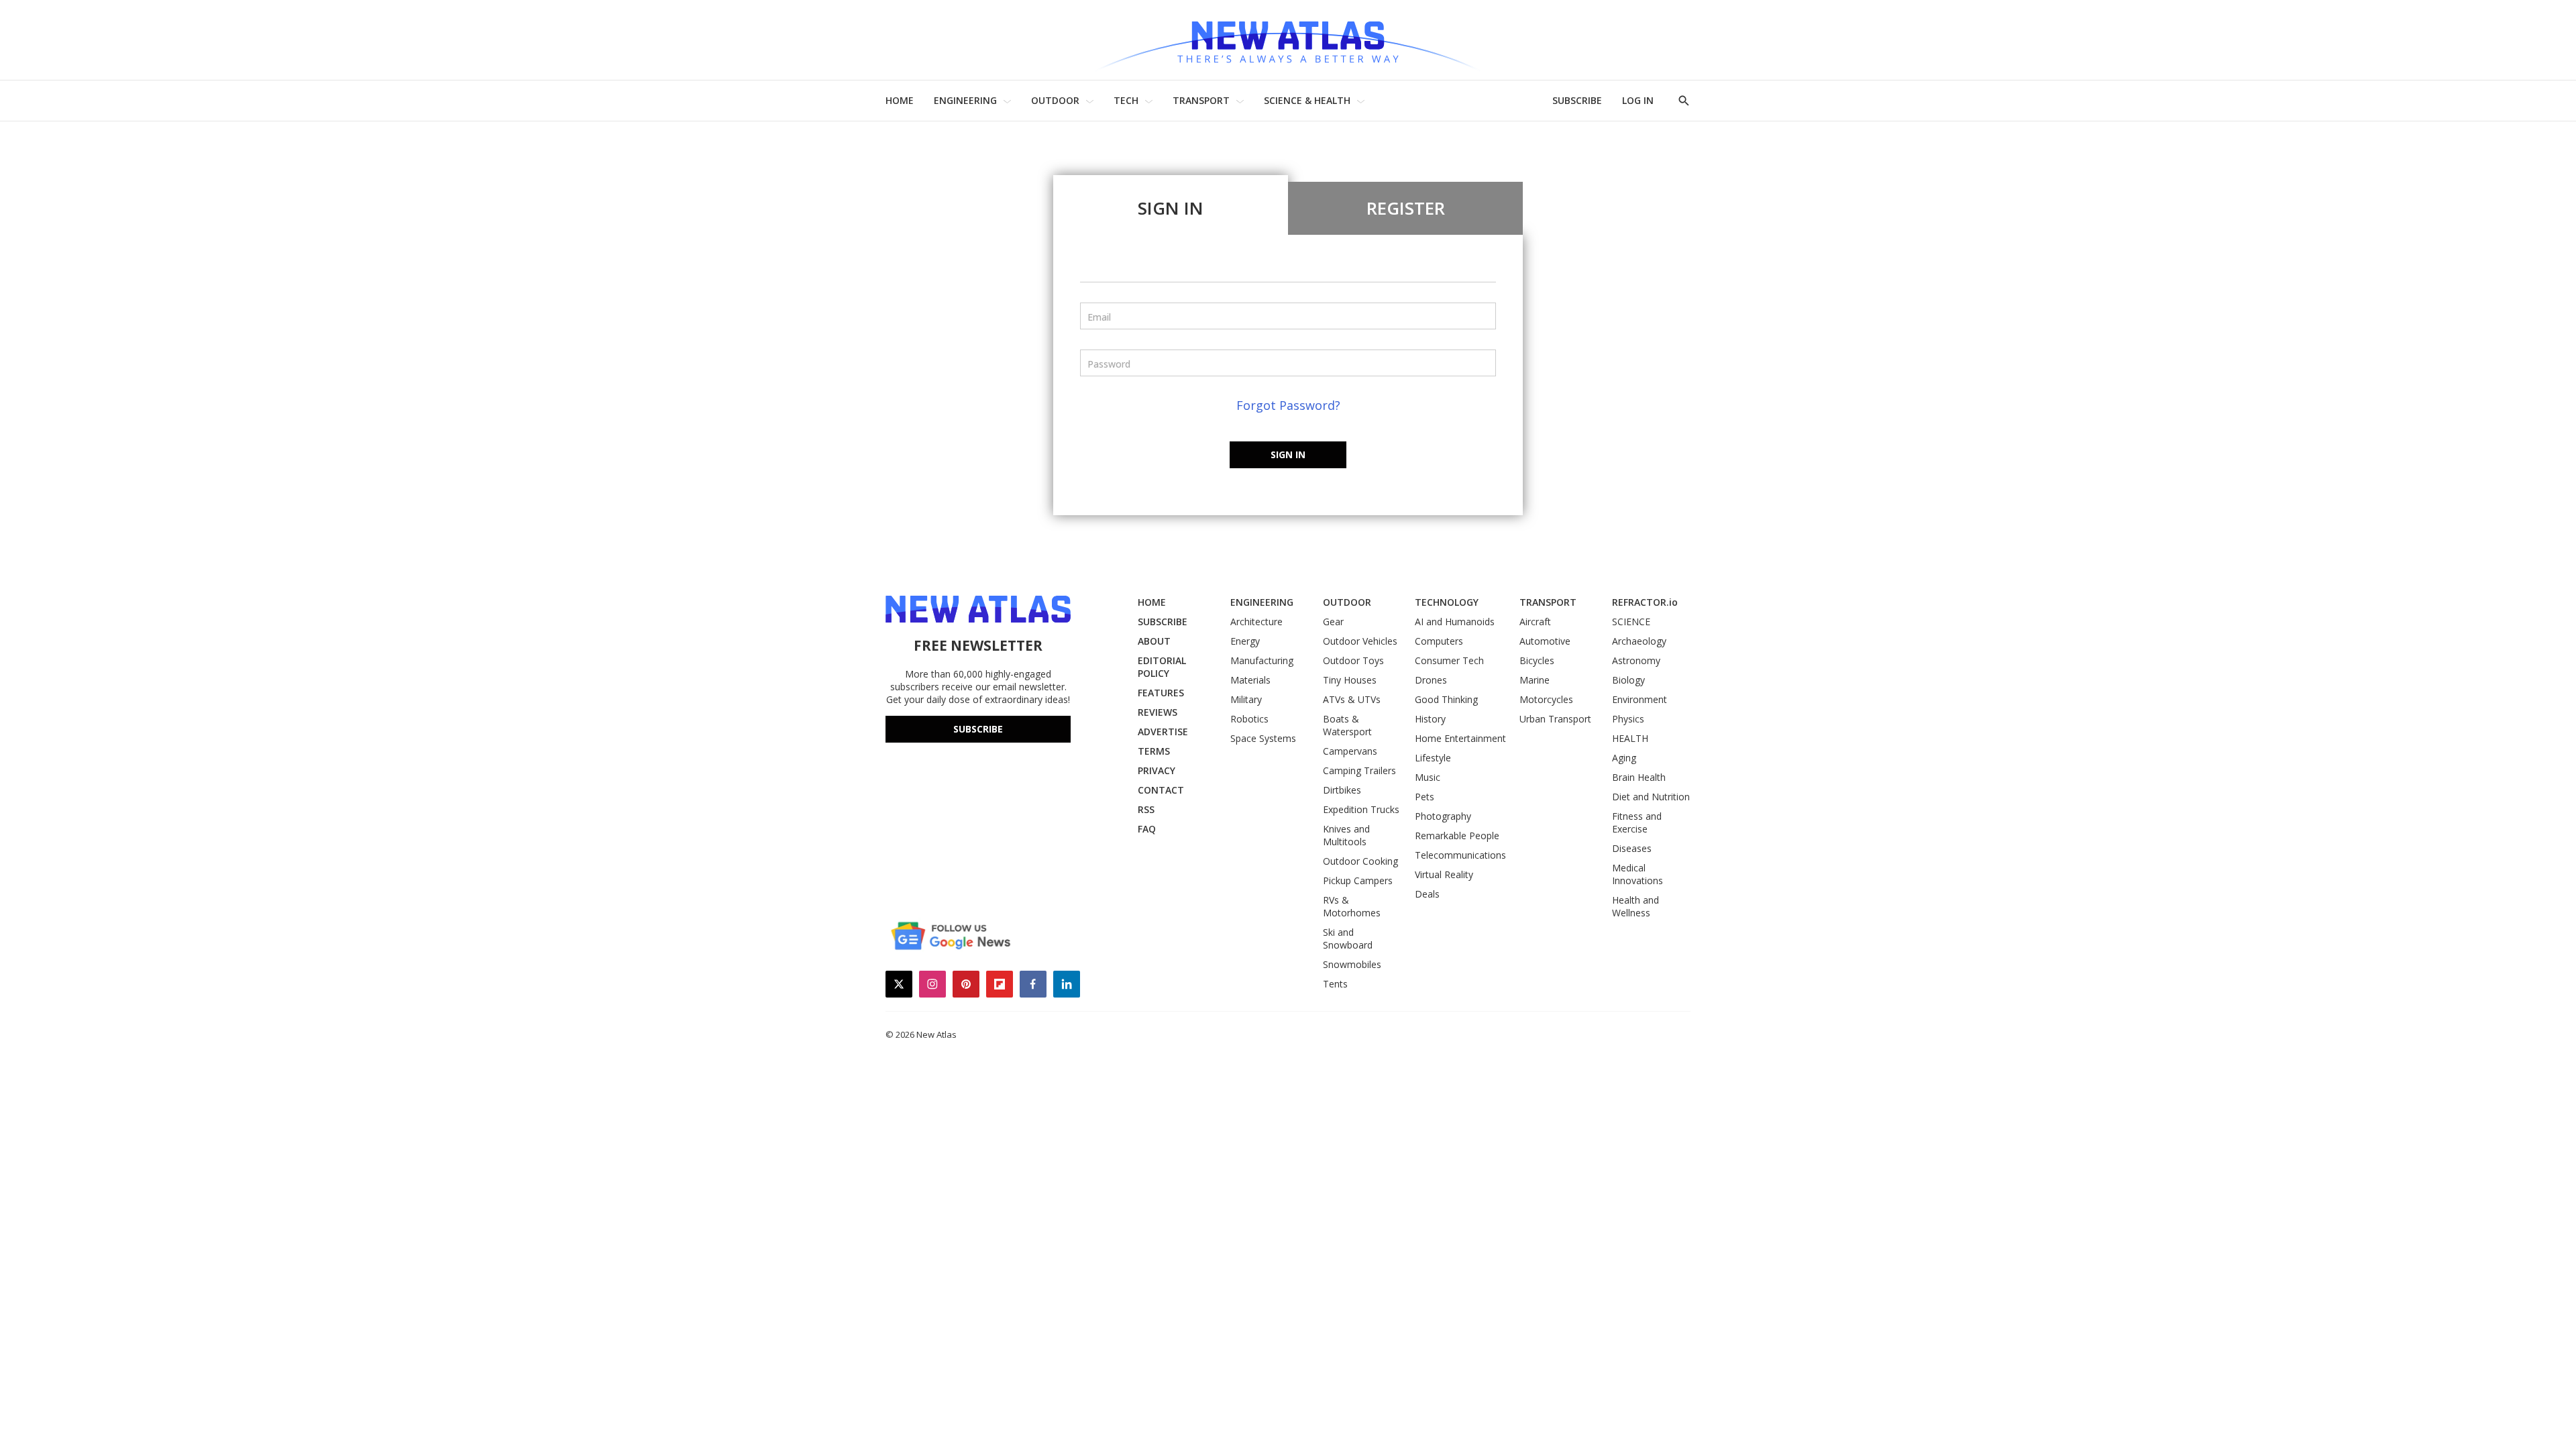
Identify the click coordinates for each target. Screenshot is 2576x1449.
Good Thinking (1446, 699)
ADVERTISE (1163, 732)
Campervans (1350, 751)
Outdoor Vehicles (1360, 641)
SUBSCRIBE (1577, 100)
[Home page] (1288, 40)
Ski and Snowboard (1348, 938)
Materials (1250, 680)
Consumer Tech (1449, 660)
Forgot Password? (1288, 405)
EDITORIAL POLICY (1162, 667)
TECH (1126, 100)
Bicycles (1537, 660)
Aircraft (1535, 622)
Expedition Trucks (1361, 809)
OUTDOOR (1055, 100)
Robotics (1249, 719)
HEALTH (1630, 738)
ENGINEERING (965, 100)
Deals (1427, 894)
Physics (1628, 719)
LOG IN (1638, 100)
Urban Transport (1555, 719)
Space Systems (1263, 738)
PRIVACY (1157, 770)
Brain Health (1639, 777)
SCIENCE (1631, 622)
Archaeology (1639, 641)
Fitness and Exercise (1637, 822)
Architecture (1256, 622)
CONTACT (1161, 790)
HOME (900, 100)
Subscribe (978, 729)
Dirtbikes (1342, 790)
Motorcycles (1546, 699)
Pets (1425, 797)
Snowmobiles (1352, 964)
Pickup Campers (1358, 880)
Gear (1333, 622)
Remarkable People (1457, 836)
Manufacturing (1262, 660)
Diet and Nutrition (1651, 797)
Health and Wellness (1635, 906)
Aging (1624, 758)
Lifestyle (1433, 758)
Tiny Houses (1350, 680)
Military (1246, 699)
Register (1406, 208)
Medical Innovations (1638, 874)
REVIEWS (1158, 712)
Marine (1535, 680)
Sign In (1171, 208)
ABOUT (1154, 641)
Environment (1640, 699)
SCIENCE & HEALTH (1307, 100)
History (1430, 719)
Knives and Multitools (1346, 835)
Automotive (1545, 641)
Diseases (1632, 848)
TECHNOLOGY (1447, 602)
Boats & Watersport (1347, 725)
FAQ (1147, 829)
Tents (1335, 984)
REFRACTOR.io (1645, 602)
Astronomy (1636, 660)
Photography (1443, 816)
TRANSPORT (1201, 100)
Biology (1628, 680)
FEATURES (1161, 693)
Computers (1439, 641)
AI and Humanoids (1455, 622)
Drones (1431, 680)
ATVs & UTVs (1352, 699)
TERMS (1154, 751)
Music (1428, 777)
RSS (1146, 809)
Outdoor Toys (1353, 660)
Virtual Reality (1444, 874)
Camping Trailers (1359, 770)
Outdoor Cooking (1360, 861)
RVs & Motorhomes (1352, 906)
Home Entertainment (1460, 738)
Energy (1245, 641)
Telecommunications (1460, 855)
